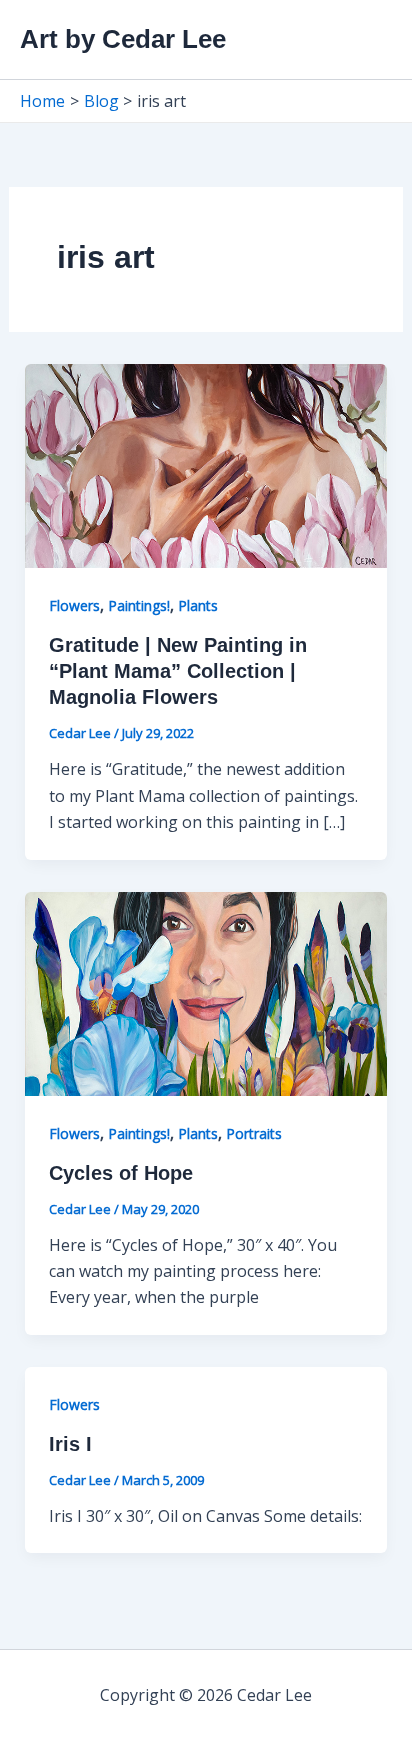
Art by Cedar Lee (123, 39)
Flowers (74, 605)
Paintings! (139, 605)
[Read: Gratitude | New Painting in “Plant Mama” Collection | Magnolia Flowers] (206, 465)
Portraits (254, 1133)
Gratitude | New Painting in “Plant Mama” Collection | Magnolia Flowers (178, 671)
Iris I (70, 1444)
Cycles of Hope (121, 1173)
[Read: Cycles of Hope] (206, 992)
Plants (198, 605)
